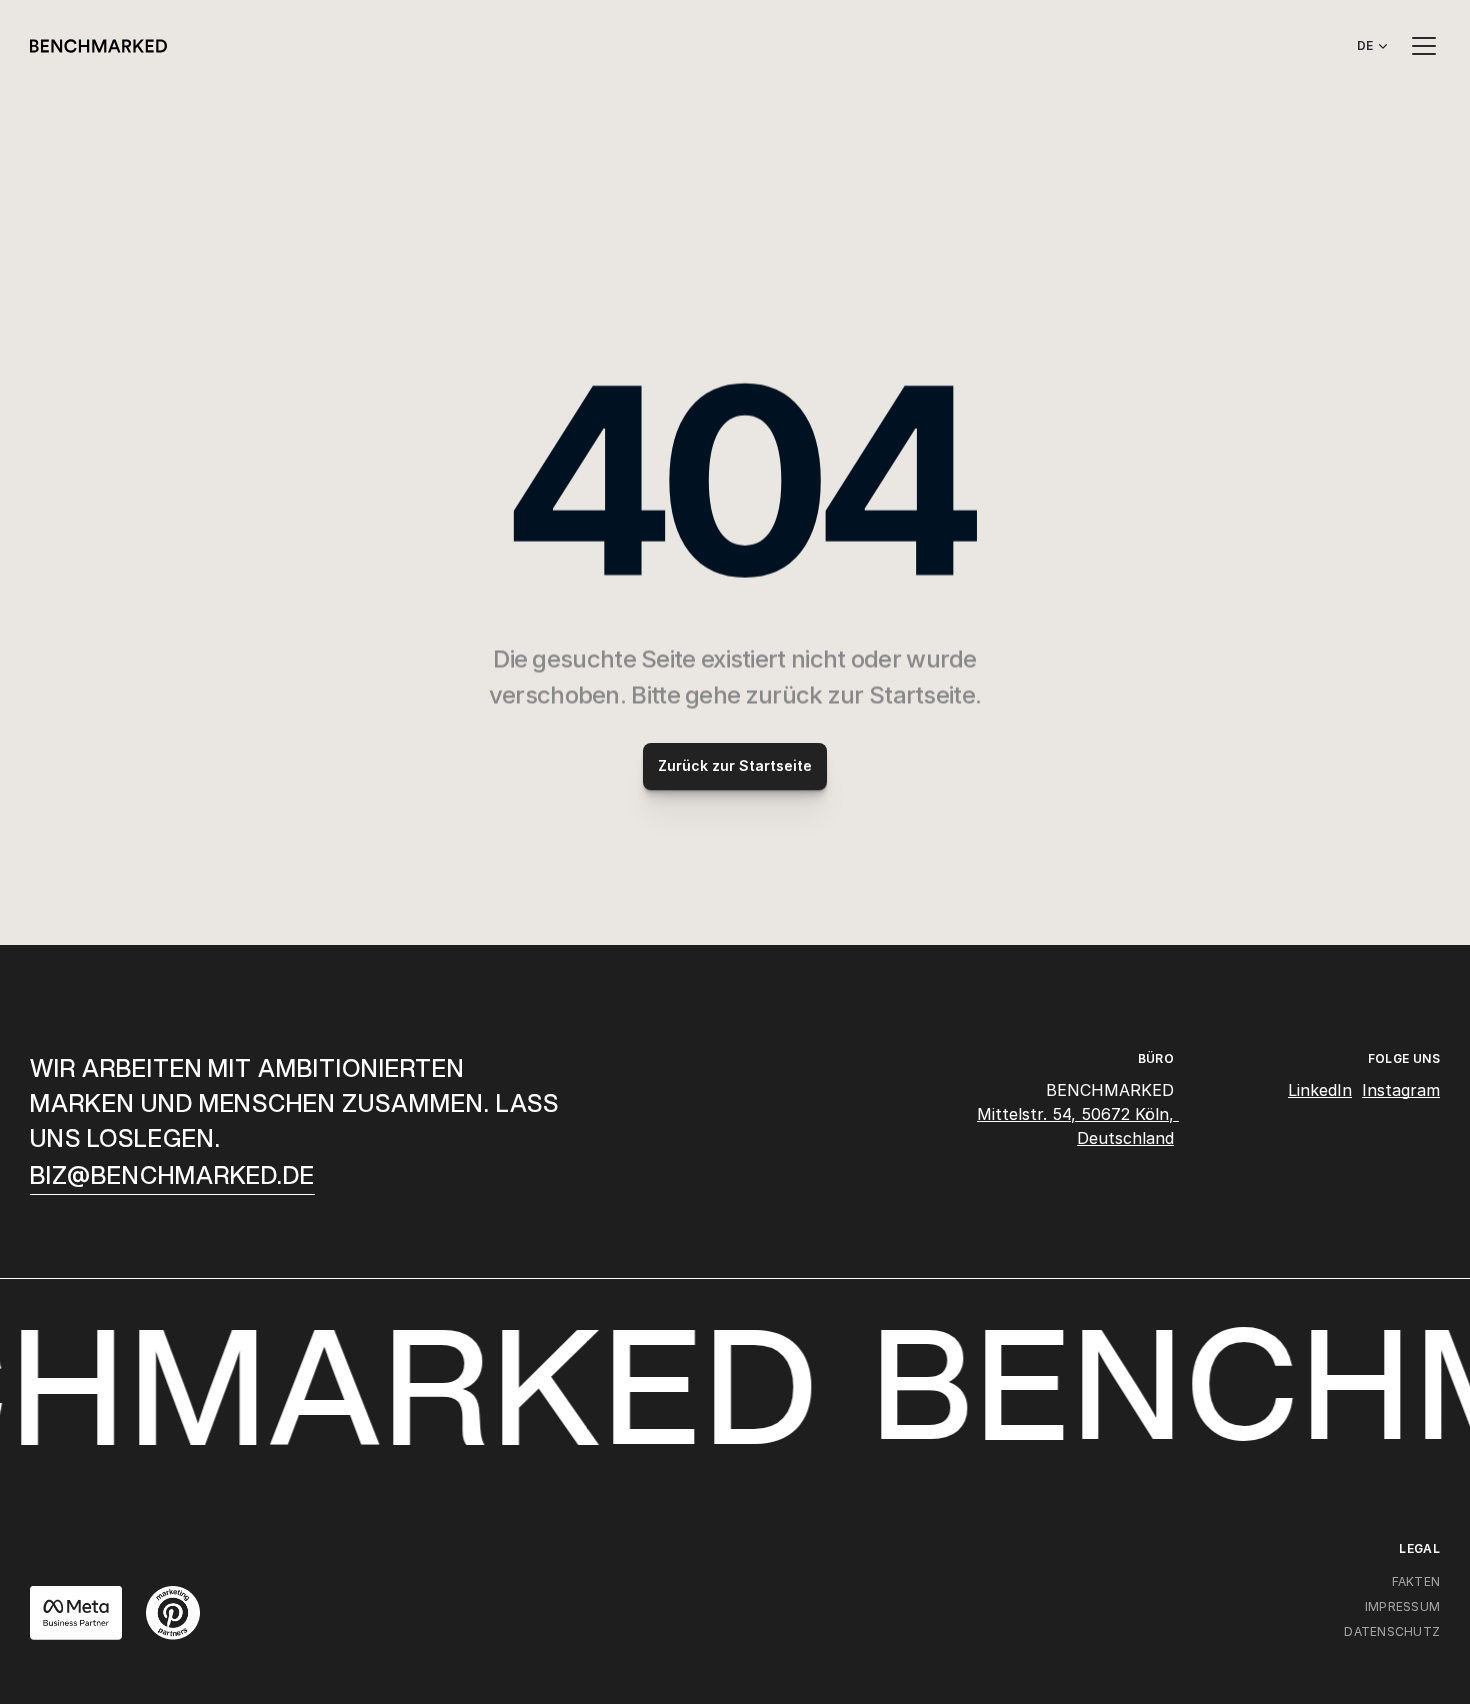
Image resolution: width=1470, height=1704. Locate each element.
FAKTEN (1416, 1581)
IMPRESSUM (1402, 1606)
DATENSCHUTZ (1392, 1631)
